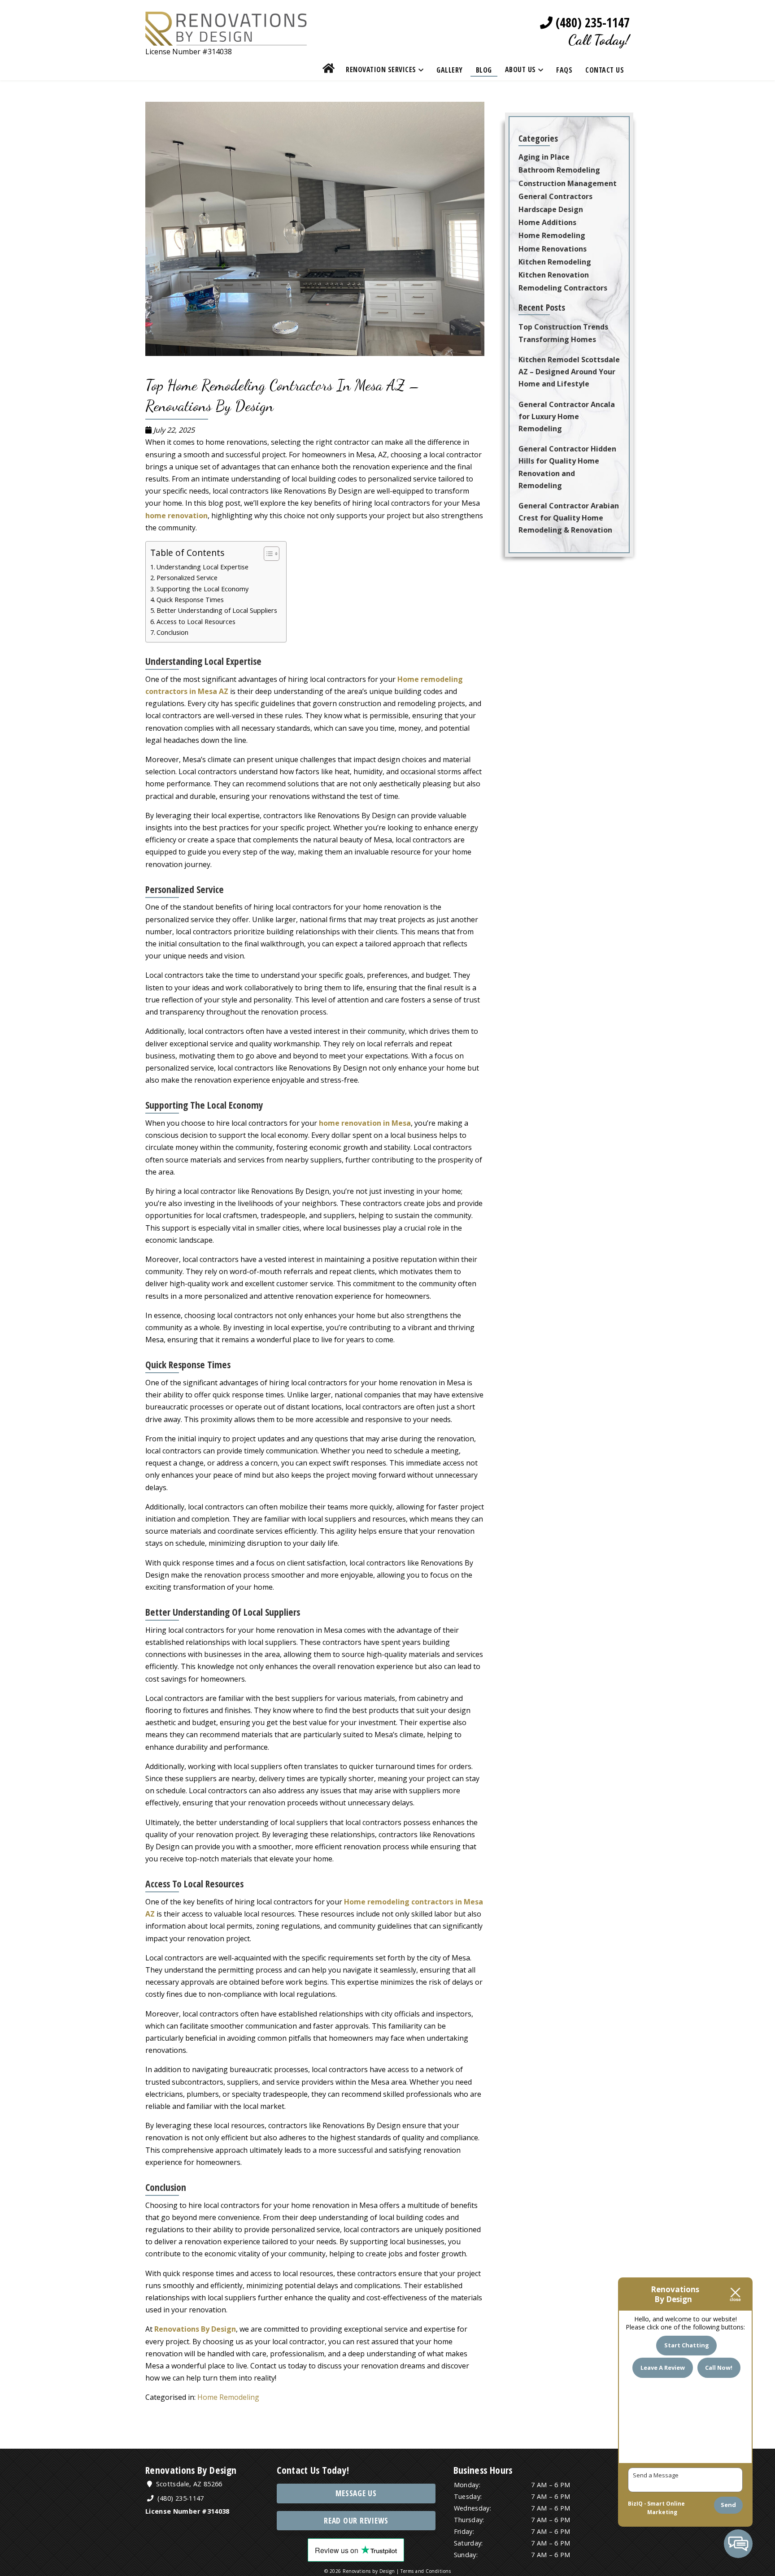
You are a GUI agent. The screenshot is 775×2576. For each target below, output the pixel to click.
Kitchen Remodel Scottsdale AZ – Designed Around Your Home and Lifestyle (569, 372)
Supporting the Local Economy (202, 589)
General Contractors (555, 196)
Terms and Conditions (426, 2571)
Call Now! (719, 2368)
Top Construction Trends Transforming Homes (563, 333)
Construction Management (568, 183)
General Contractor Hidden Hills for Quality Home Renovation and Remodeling (567, 467)
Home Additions (547, 222)
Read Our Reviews (356, 2521)
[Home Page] (226, 39)
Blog (484, 70)
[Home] (329, 70)
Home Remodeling (228, 2397)
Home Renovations (553, 249)
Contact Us (605, 70)
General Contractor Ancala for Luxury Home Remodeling (567, 416)
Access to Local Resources (196, 622)
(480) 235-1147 (591, 23)
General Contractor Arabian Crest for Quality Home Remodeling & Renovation (569, 518)
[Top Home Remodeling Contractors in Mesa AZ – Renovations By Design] (319, 359)
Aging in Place (544, 157)
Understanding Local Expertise (202, 567)
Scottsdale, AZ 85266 (188, 2484)
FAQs (564, 70)
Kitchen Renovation (554, 275)
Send (728, 2505)
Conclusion (172, 632)
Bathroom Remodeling (559, 170)
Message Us (356, 2493)
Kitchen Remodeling (555, 262)
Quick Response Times (190, 600)
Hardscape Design (551, 209)
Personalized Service (187, 578)
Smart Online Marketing (666, 2508)
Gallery (450, 70)
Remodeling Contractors (563, 288)
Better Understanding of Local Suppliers (217, 610)
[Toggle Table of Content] (267, 554)
